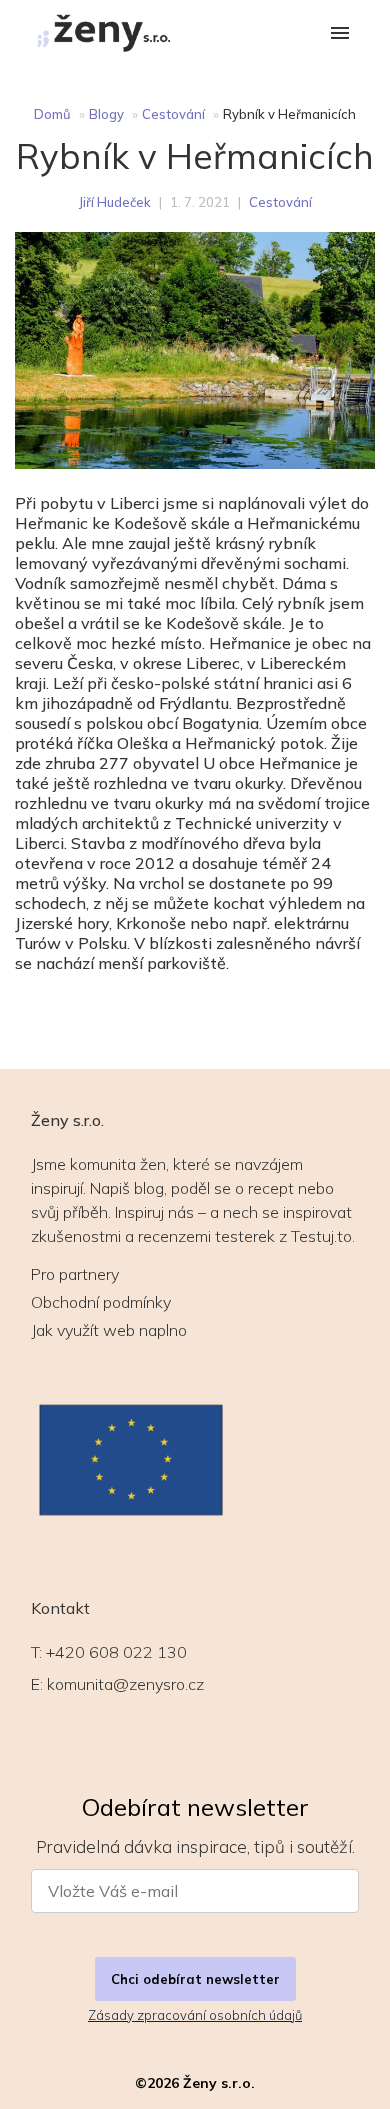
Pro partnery (75, 1274)
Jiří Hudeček (114, 202)
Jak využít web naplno (109, 1330)
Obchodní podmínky (101, 1302)
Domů (52, 114)
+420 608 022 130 (116, 1652)
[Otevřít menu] (340, 34)
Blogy (106, 114)
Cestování (173, 114)
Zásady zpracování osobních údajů (195, 2015)
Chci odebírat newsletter (195, 1979)
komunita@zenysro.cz (125, 1684)
